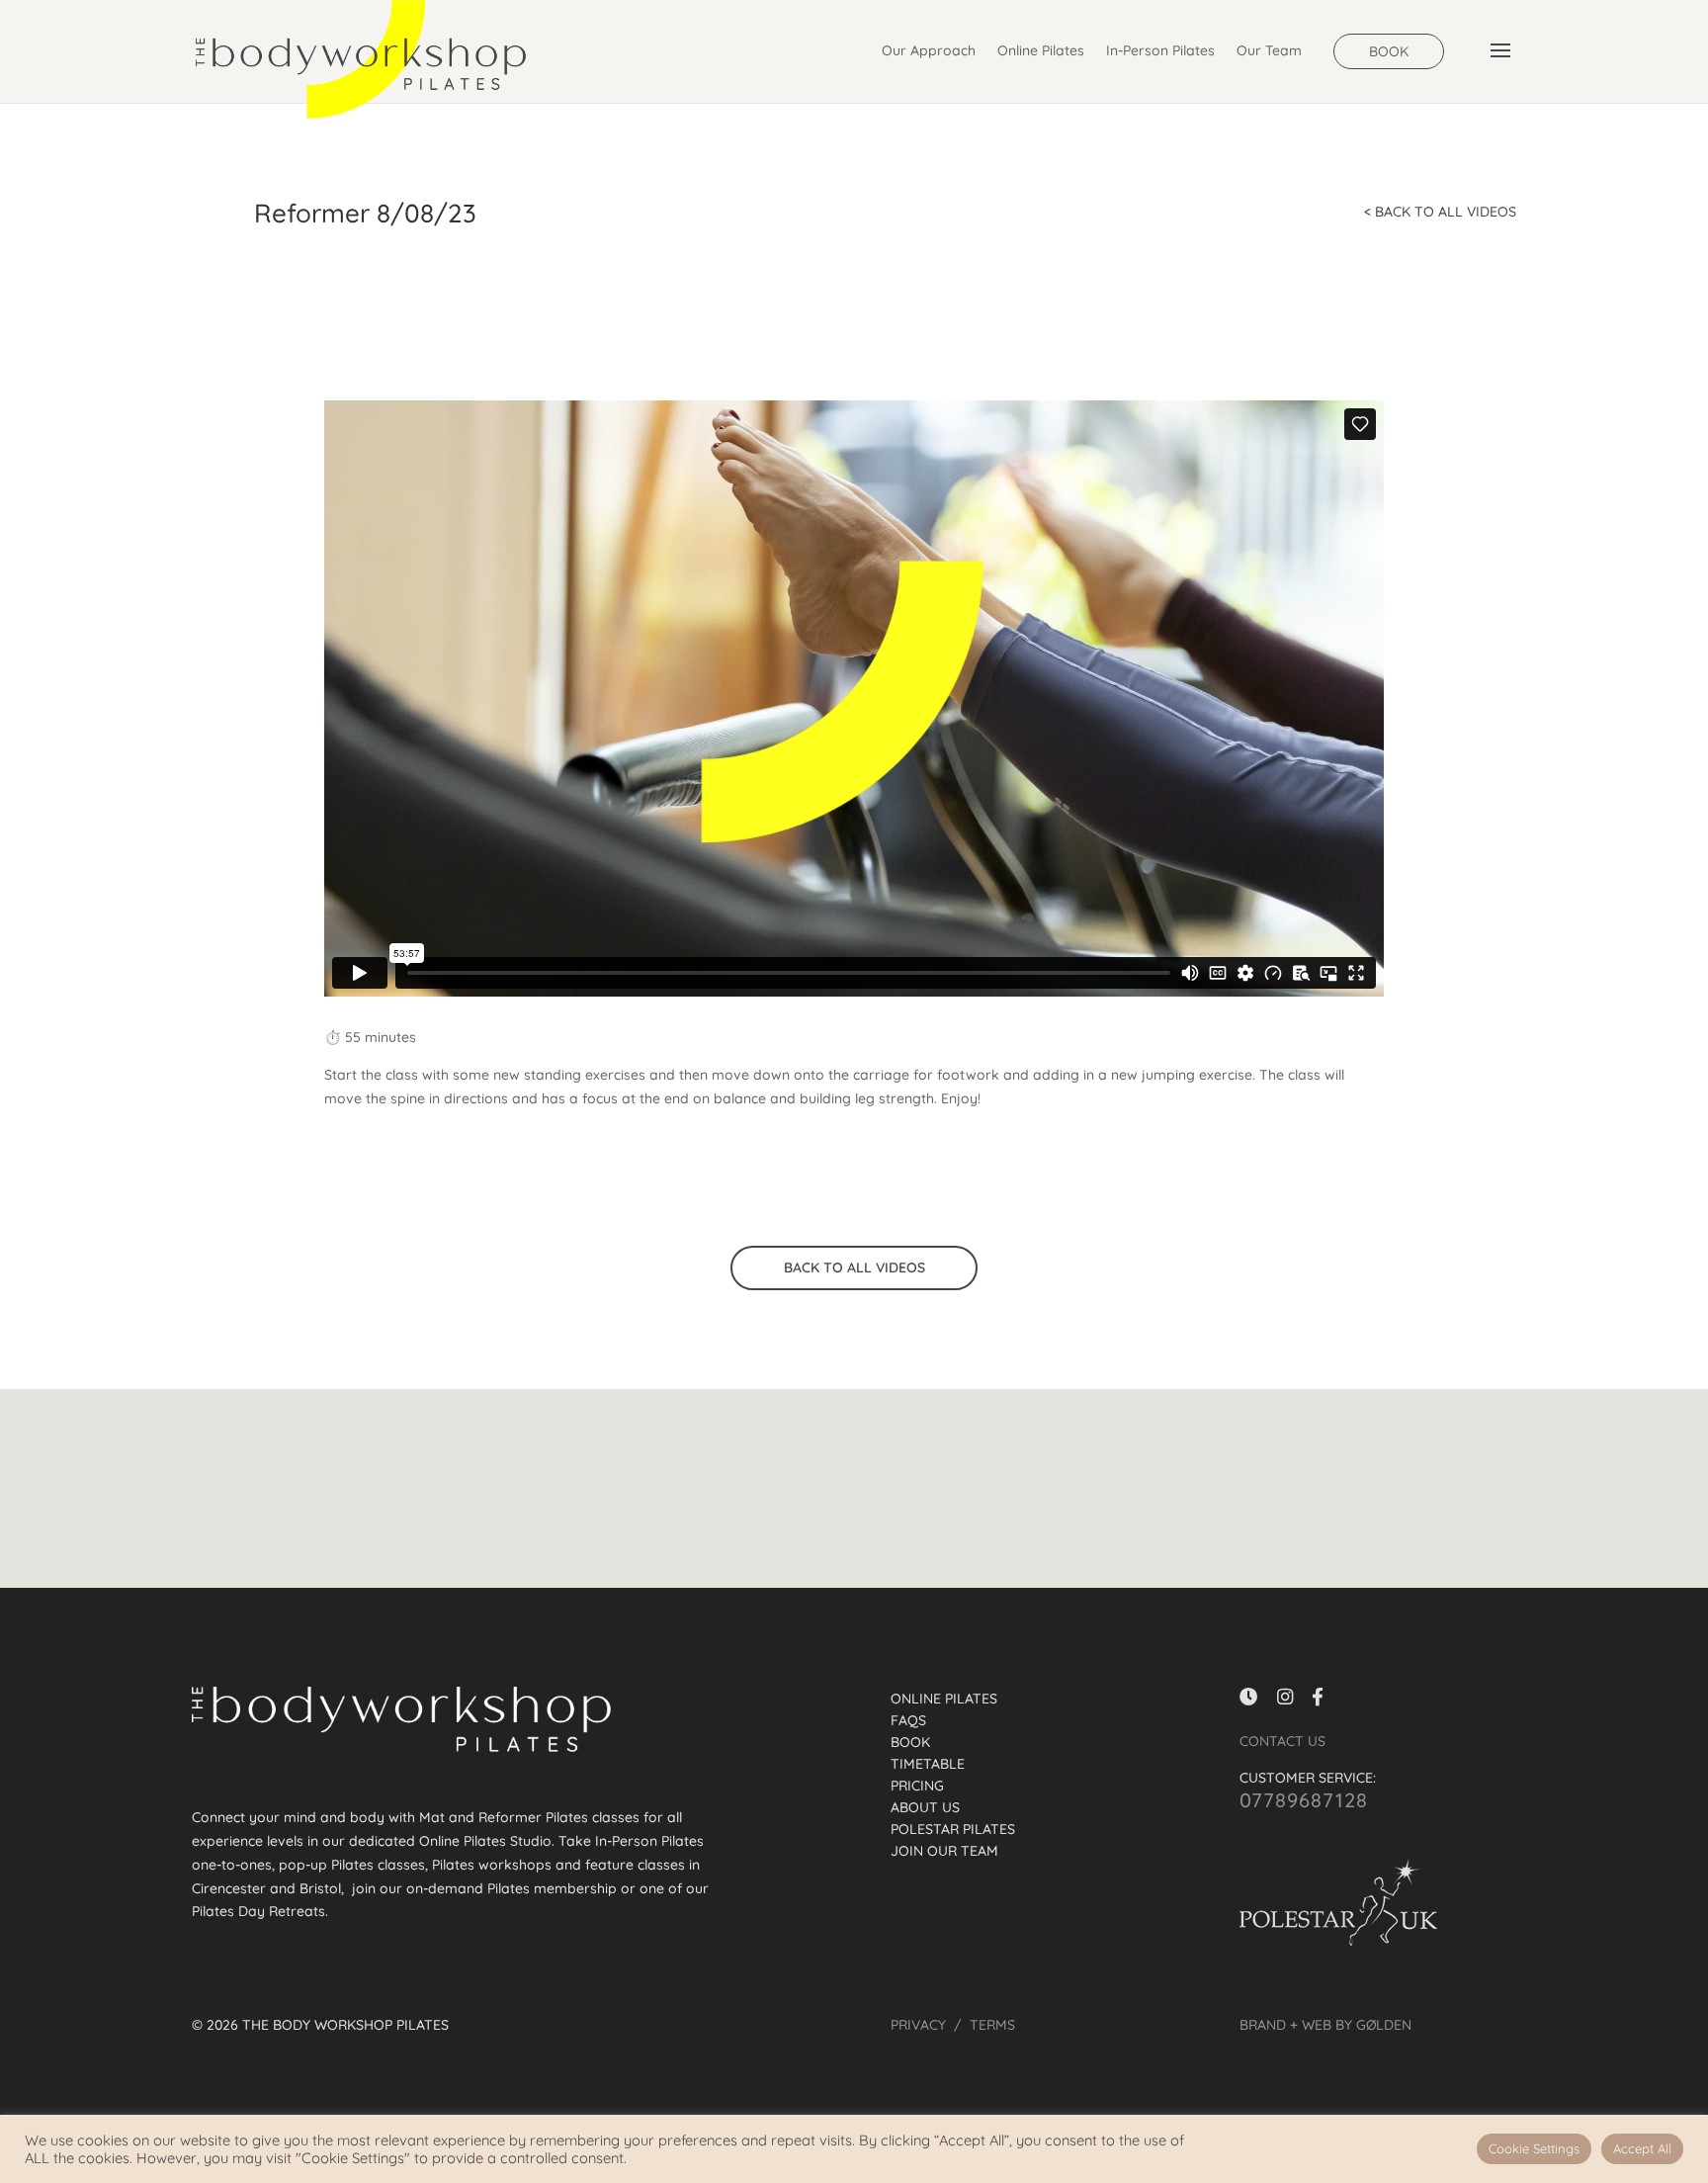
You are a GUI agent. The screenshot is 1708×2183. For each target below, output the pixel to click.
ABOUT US (925, 1808)
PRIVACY (918, 2025)
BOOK (910, 1743)
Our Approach (929, 51)
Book (1389, 51)
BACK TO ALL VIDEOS (854, 1267)
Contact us (1282, 1741)
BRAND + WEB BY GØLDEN (1325, 2025)
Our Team (1269, 51)
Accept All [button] (1642, 2148)
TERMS (992, 2025)
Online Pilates (1041, 51)
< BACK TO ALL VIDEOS (1440, 212)
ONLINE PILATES (944, 1700)
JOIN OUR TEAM (944, 1852)
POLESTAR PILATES (953, 1830)
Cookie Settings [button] (1534, 2148)
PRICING (917, 1787)
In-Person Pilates (1160, 51)
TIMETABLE (928, 1765)
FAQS (908, 1721)
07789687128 (1304, 1800)
